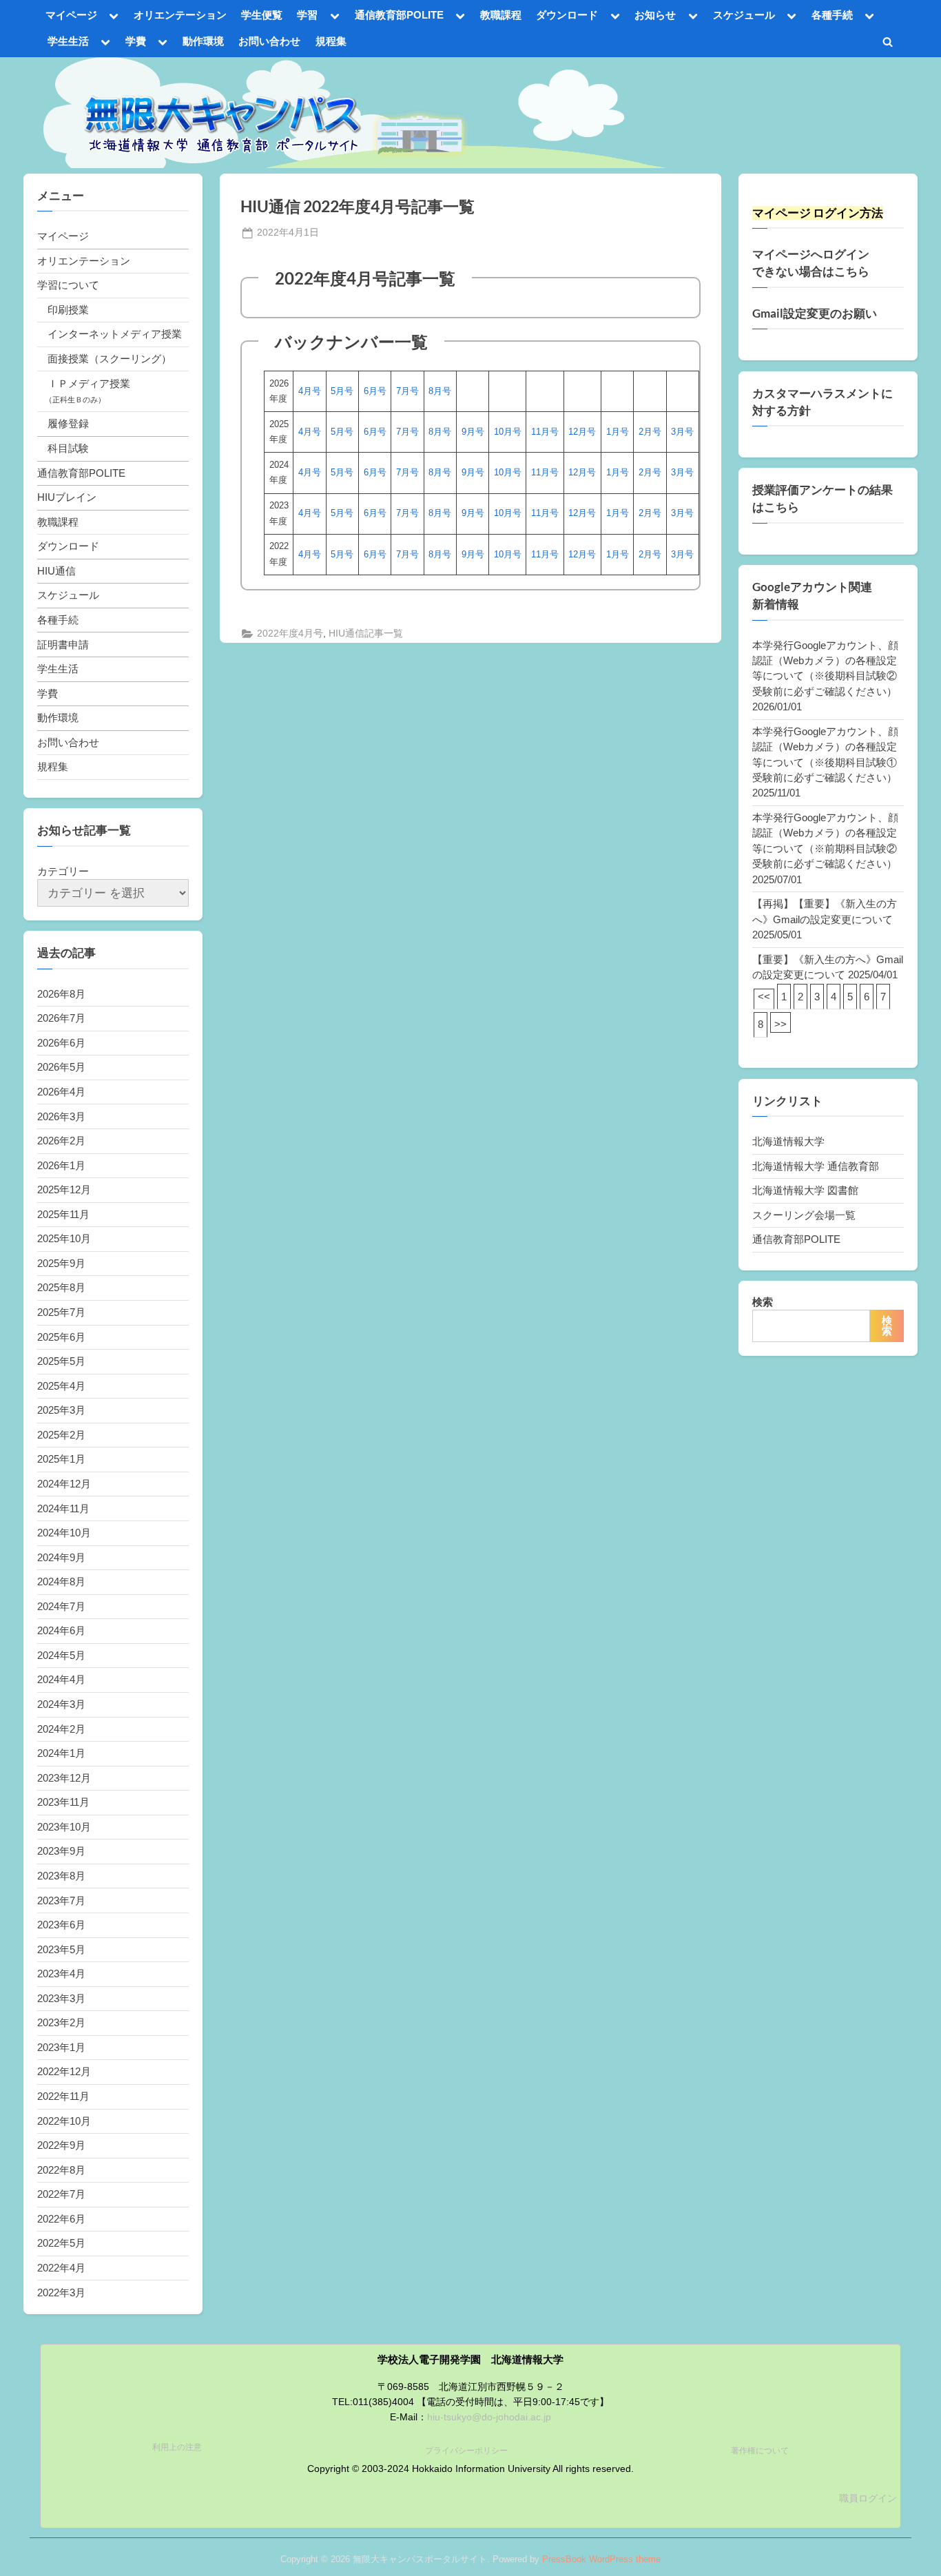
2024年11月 (63, 1508)
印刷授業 (68, 310)
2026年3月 (61, 1116)
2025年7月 (61, 1312)
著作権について (760, 2451)
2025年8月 (61, 1287)
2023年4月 (61, 1974)
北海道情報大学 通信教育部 (816, 1166)
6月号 (375, 391)
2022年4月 (61, 2268)
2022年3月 (61, 2292)
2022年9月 (61, 2145)
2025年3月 (61, 1410)
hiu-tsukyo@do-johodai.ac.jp (489, 2417)
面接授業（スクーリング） (110, 359)
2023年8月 (61, 1876)
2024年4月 (61, 1679)
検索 (763, 1302)
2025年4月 (61, 1386)
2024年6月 (61, 1630)
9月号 (473, 432)
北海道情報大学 (788, 1141)
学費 (136, 41)
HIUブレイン (67, 497)
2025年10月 (64, 1238)
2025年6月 (61, 1337)
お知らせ (655, 15)
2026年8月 (61, 994)
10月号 (508, 432)
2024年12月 (64, 1484)
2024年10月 (64, 1533)
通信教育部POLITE (399, 15)
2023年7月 (61, 1900)
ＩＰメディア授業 (89, 383)
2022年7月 (61, 2194)
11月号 (545, 432)
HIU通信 (56, 571)
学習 (307, 15)
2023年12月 (64, 1778)
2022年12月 (64, 2071)
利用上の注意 (177, 2447)
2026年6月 (61, 1043)
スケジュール (744, 15)
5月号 (342, 391)
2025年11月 (63, 1214)
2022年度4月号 (290, 633)
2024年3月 (61, 1704)
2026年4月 (61, 1092)
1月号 (618, 432)
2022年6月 (61, 2219)
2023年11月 (63, 1802)
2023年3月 (61, 1998)
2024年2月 (61, 1729)
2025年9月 (61, 1263)
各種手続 (832, 15)
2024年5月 (61, 1655)
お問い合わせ (269, 41)
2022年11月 (63, 2096)
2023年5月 (61, 1949)
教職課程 (501, 15)
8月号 (440, 391)
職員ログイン (868, 2498)
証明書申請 (63, 645)
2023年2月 (61, 2022)
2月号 (650, 432)
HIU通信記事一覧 (366, 633)
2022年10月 (64, 2121)
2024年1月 (61, 1753)
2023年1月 (61, 2047)
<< (764, 997)
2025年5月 (61, 1361)
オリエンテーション (180, 15)
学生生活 (68, 41)
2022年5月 (61, 2243)
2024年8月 (61, 1581)
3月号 (682, 432)
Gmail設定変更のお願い (815, 313)
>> (780, 1024)
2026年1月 (61, 1165)
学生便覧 (262, 15)
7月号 (407, 391)
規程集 (331, 41)
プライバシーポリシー (466, 2451)
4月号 (310, 391)
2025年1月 (61, 1459)
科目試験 (68, 448)
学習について (68, 285)
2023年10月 (64, 1827)
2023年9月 (61, 1851)
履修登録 (68, 423)
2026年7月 (61, 1018)
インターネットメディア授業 (115, 334)
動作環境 (203, 41)
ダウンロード (567, 15)
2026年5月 (61, 1067)
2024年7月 (61, 1606)
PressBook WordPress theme (601, 2559)
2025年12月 (64, 1189)
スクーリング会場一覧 (804, 1215)
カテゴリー (63, 871)
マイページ (71, 15)
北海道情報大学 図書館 (805, 1190)
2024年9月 (61, 1557)
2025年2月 (61, 1435)
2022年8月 (61, 2170)
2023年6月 (61, 1925)
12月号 (582, 432)
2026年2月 (61, 1141)
